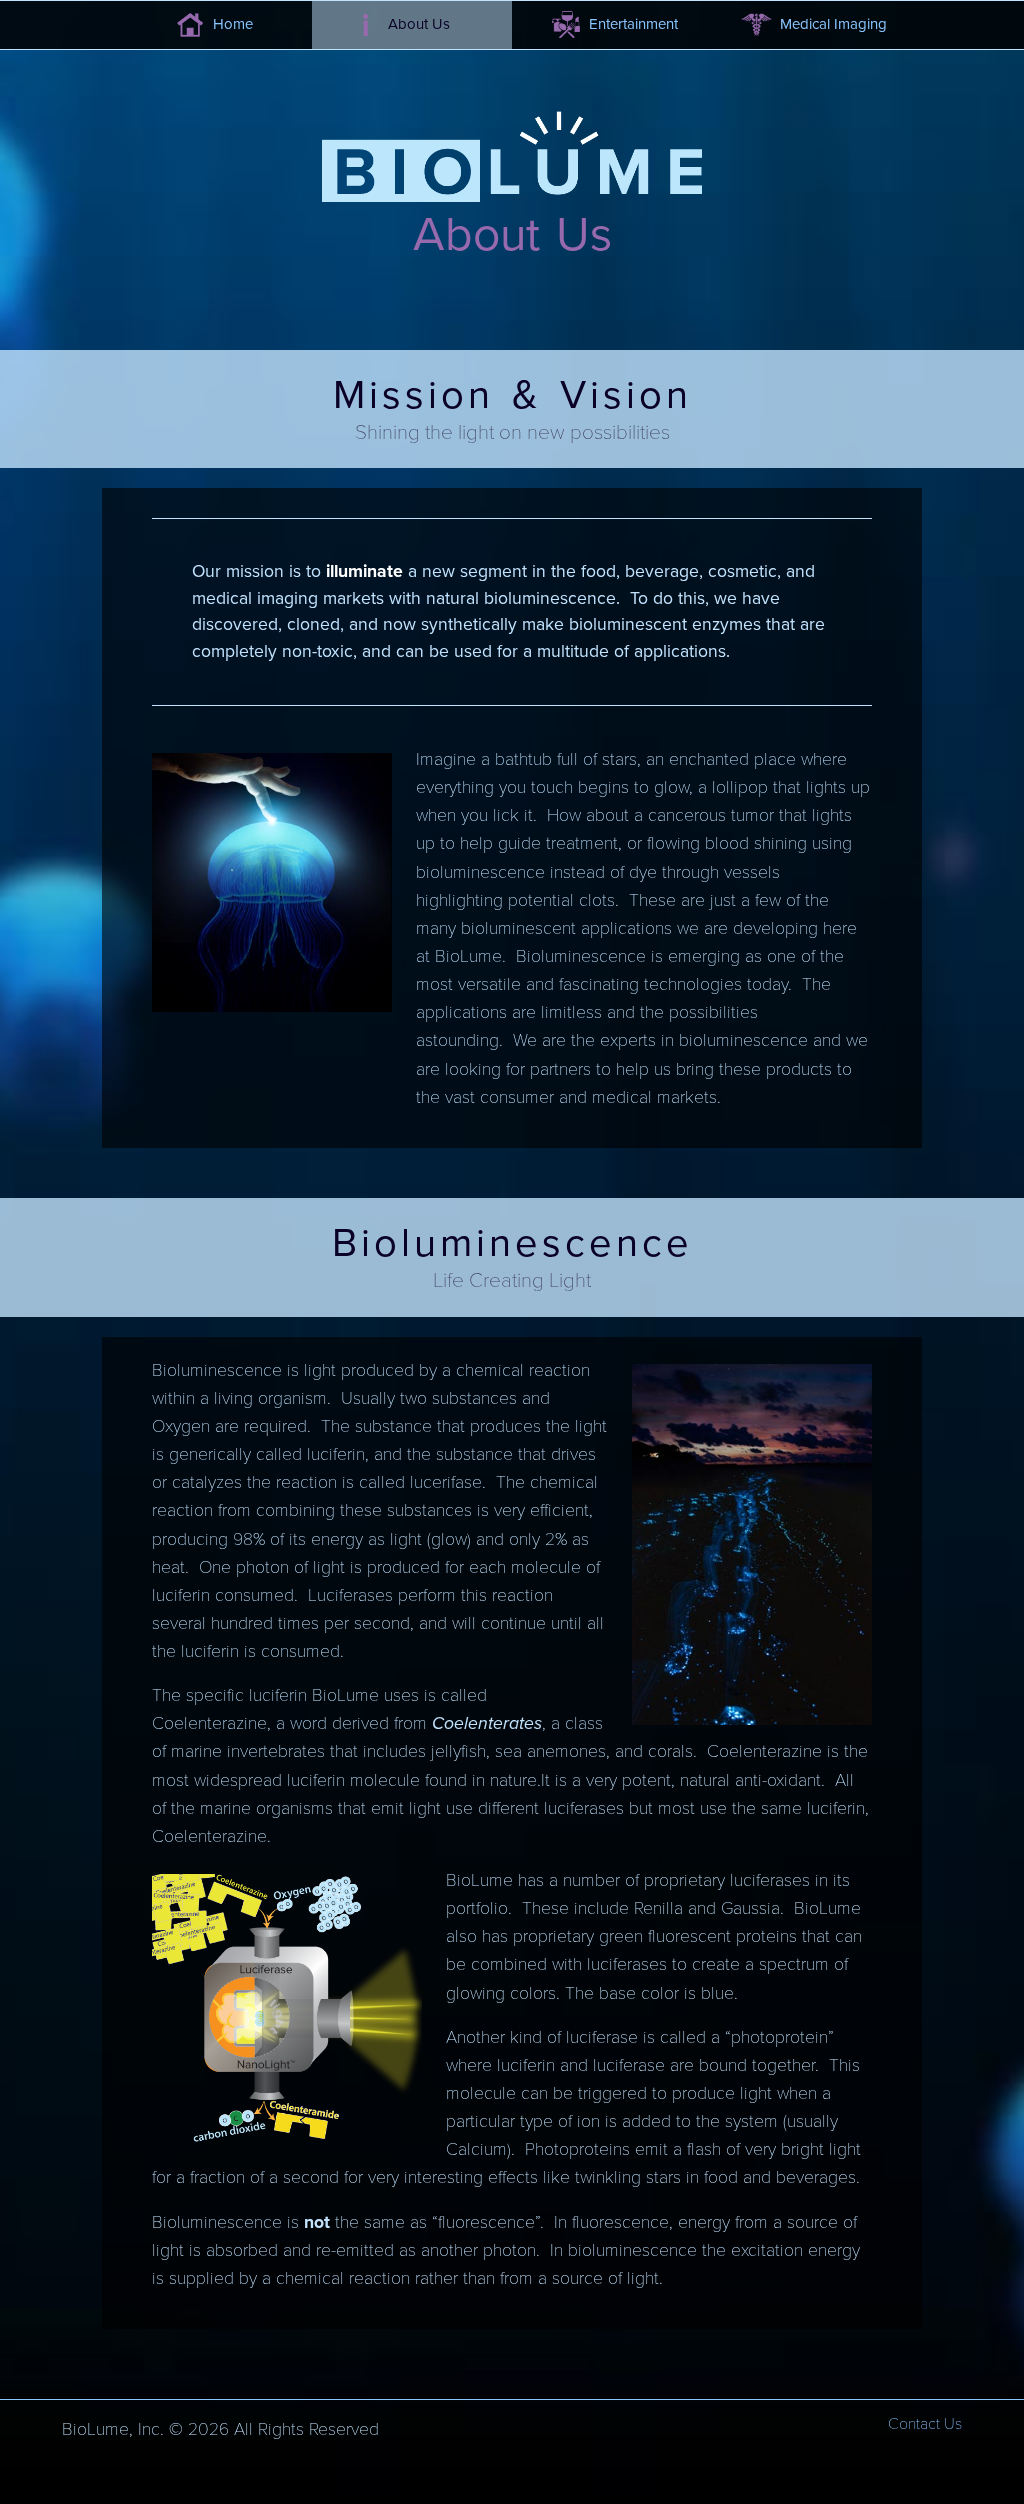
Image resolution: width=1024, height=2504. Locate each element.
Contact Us (925, 2424)
